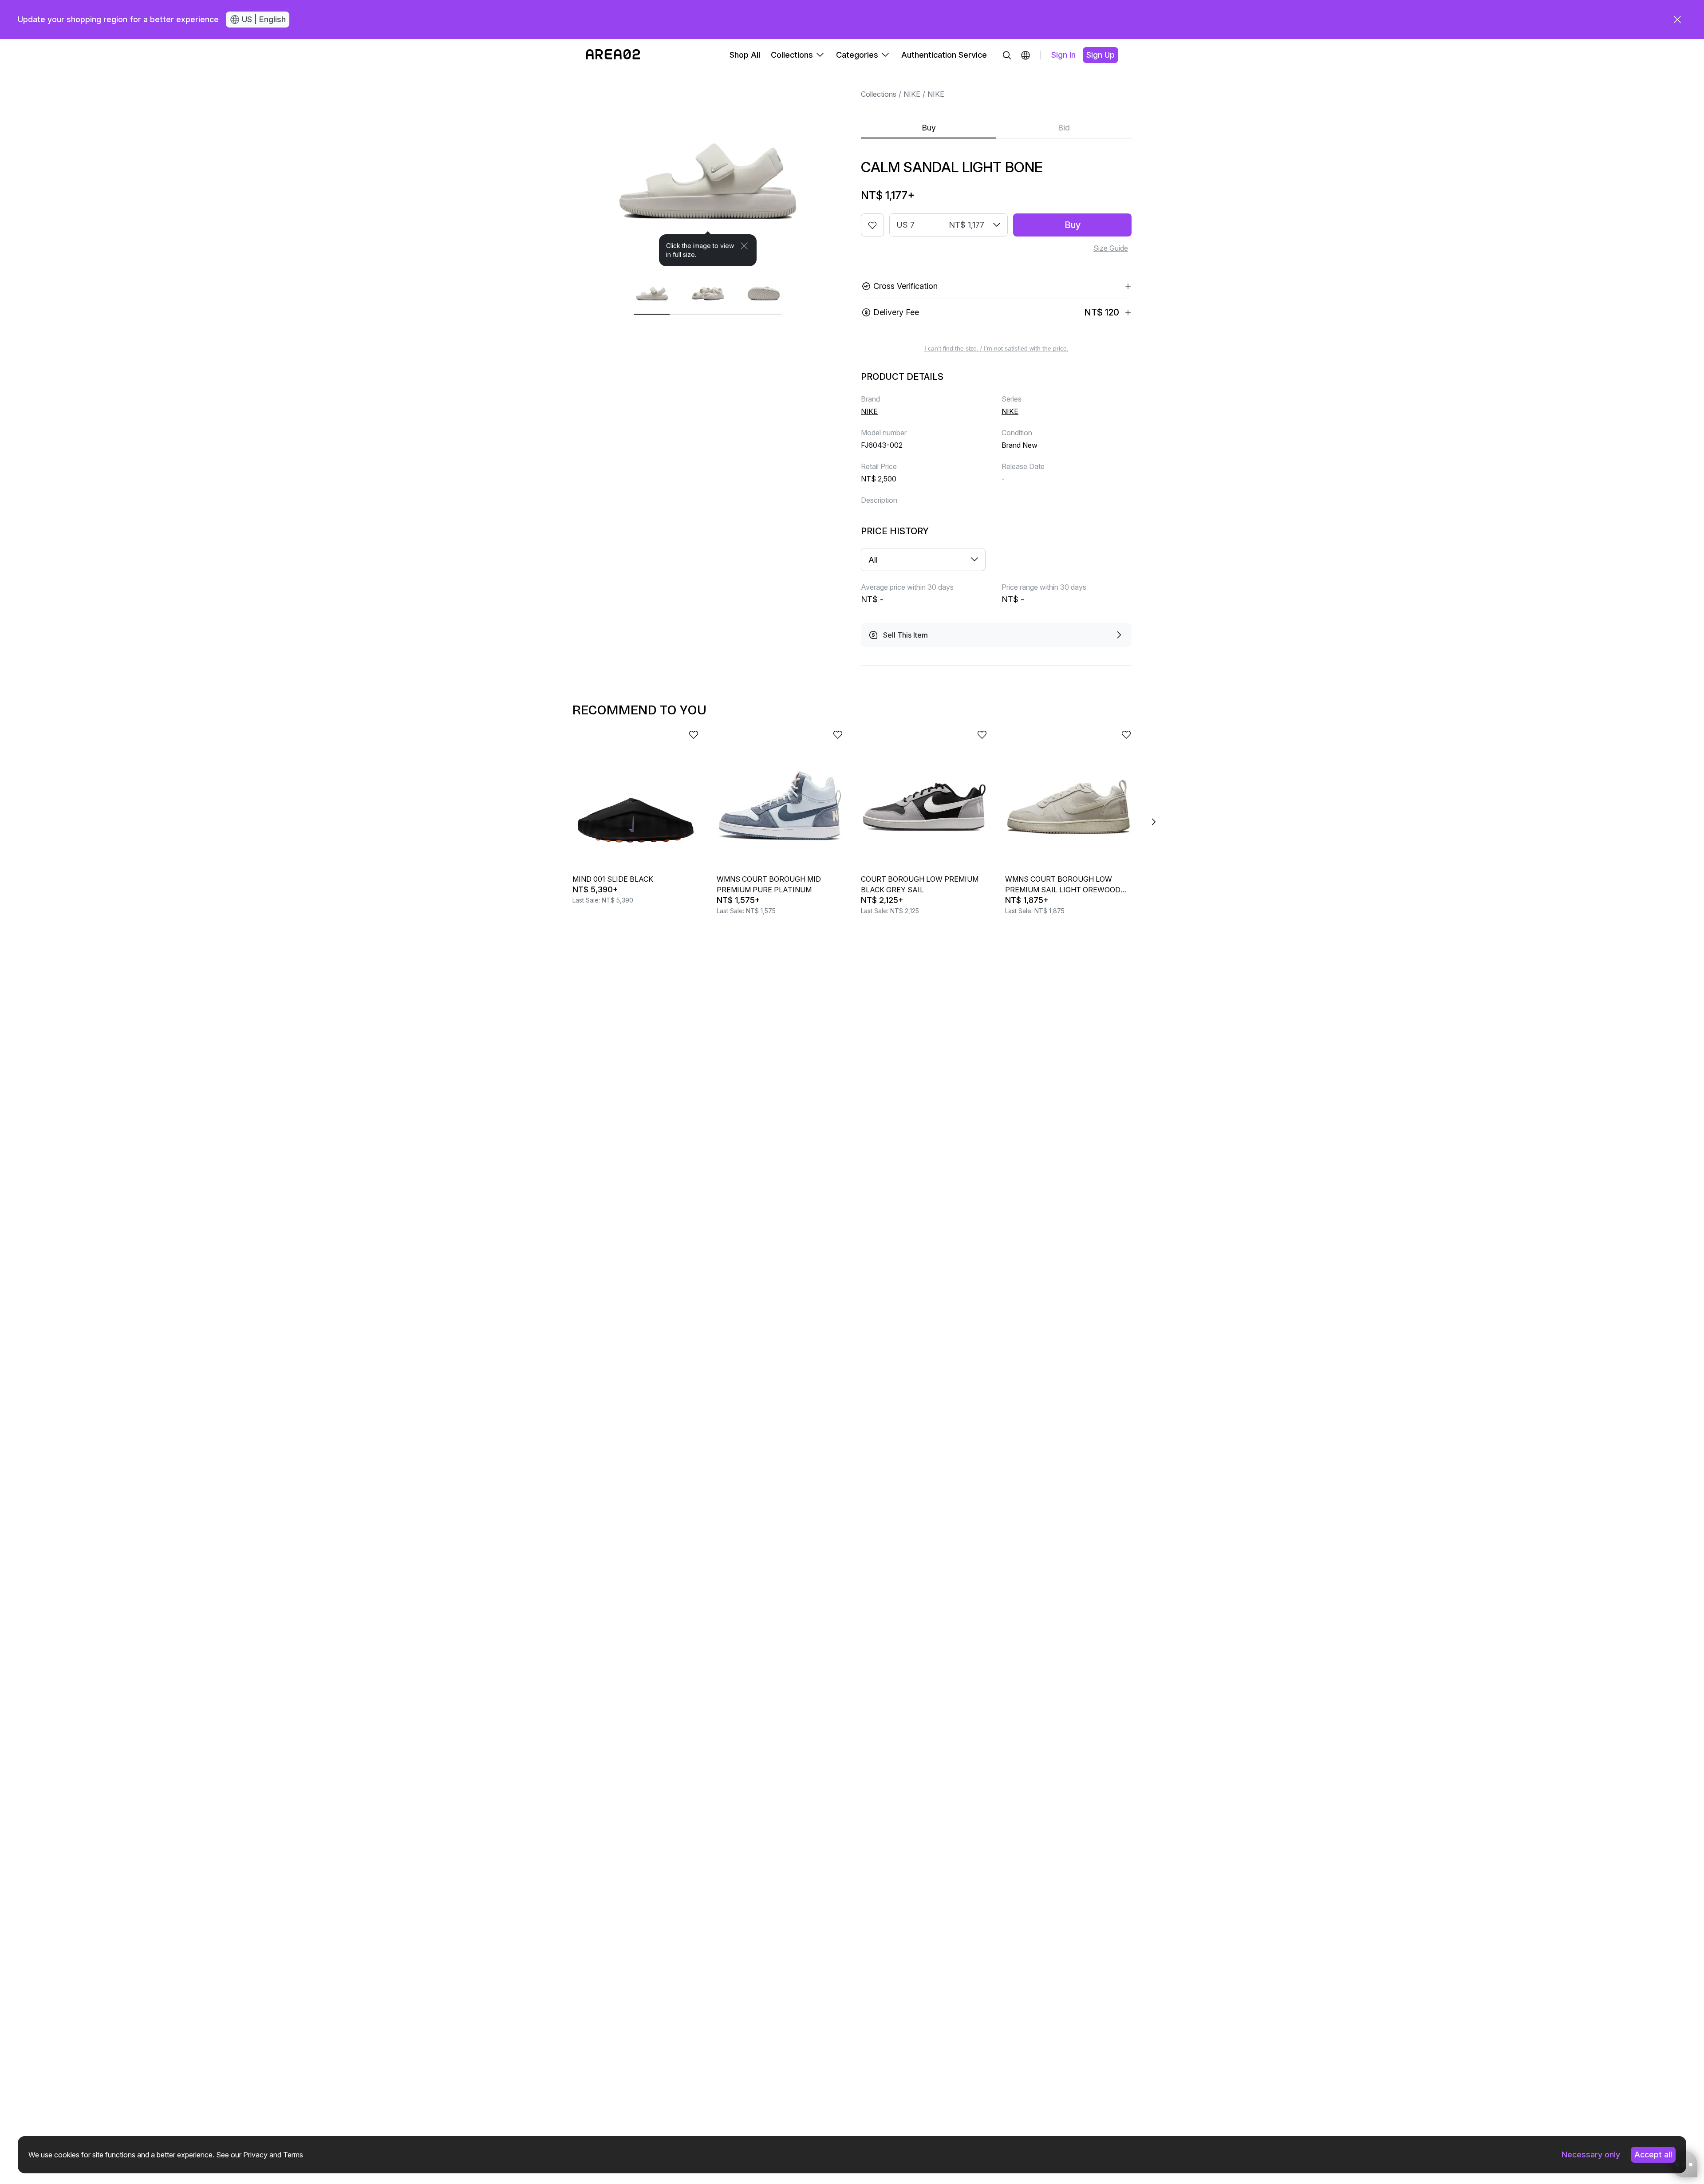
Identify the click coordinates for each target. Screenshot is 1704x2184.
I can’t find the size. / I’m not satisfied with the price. (996, 348)
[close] (1677, 20)
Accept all (1653, 2154)
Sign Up (1100, 55)
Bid (1064, 128)
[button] (1026, 55)
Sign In (1063, 55)
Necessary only (1591, 2154)
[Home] (613, 55)
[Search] (1007, 55)
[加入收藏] (872, 225)
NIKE (912, 94)
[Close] (744, 246)
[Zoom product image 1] (708, 169)
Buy (929, 128)
